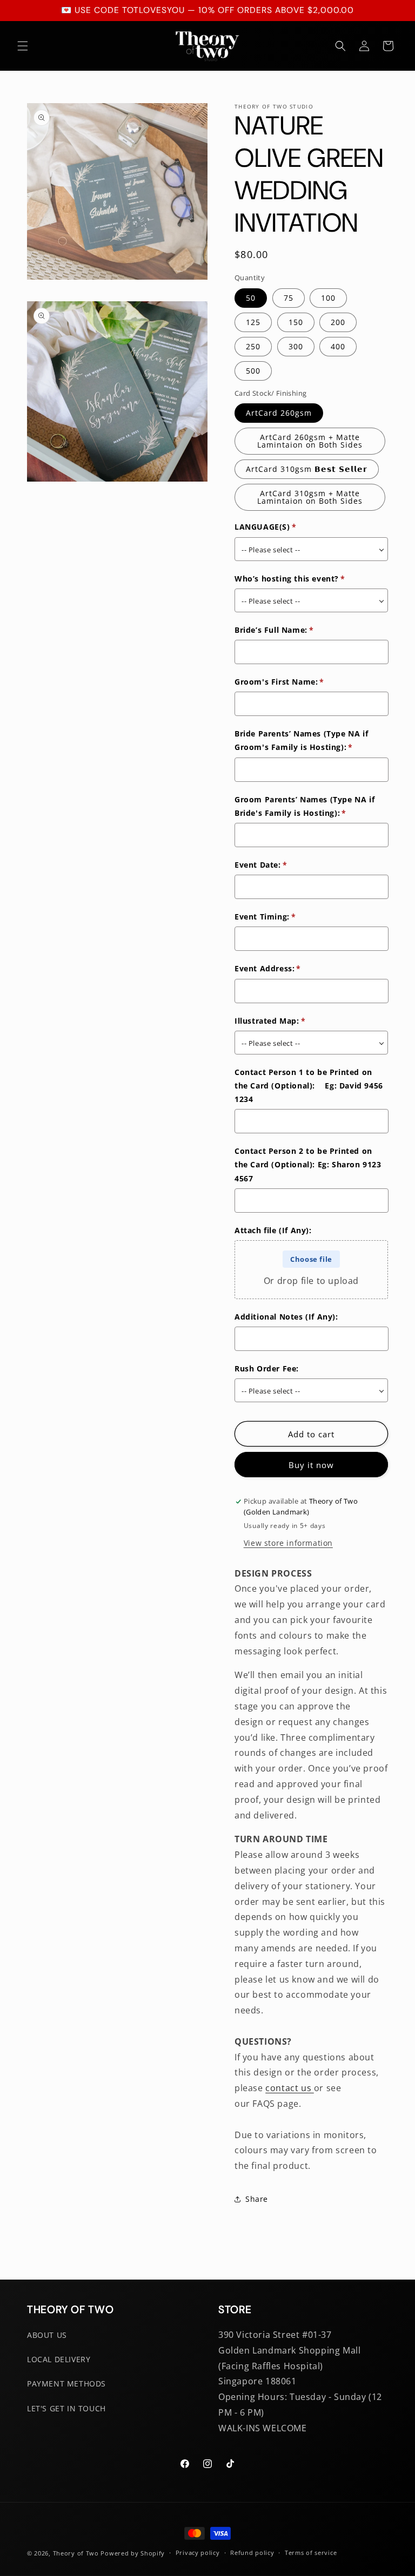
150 (296, 322)
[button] (23, 46)
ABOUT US (47, 2335)
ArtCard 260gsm (279, 413)
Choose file (311, 1259)
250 (253, 346)
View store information (288, 1543)
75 (289, 298)
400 (338, 346)
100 (328, 298)
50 (251, 298)
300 (296, 346)
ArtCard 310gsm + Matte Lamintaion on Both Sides (310, 497)
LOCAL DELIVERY (59, 2359)
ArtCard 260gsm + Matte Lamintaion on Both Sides (310, 441)
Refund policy (252, 2553)
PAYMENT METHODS (66, 2384)
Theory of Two (76, 2553)
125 (253, 322)
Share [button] (257, 2199)
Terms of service (311, 2553)
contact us (290, 2088)
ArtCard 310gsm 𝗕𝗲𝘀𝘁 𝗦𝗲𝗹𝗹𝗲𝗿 (307, 469)
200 (338, 322)
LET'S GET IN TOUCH (66, 2408)
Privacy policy (198, 2553)
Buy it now (311, 1465)
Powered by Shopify (133, 2553)
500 (253, 371)
